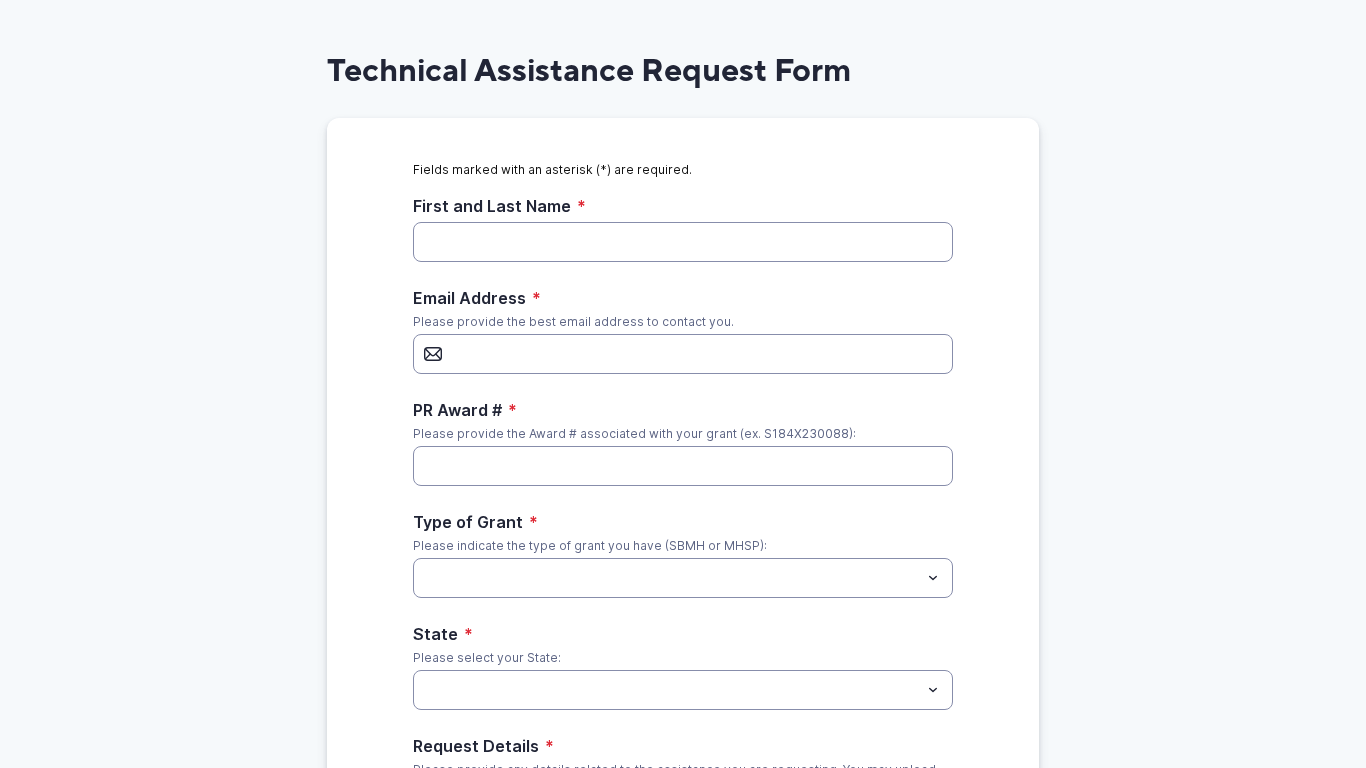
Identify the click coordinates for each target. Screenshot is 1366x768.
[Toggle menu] (933, 578)
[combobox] (683, 578)
